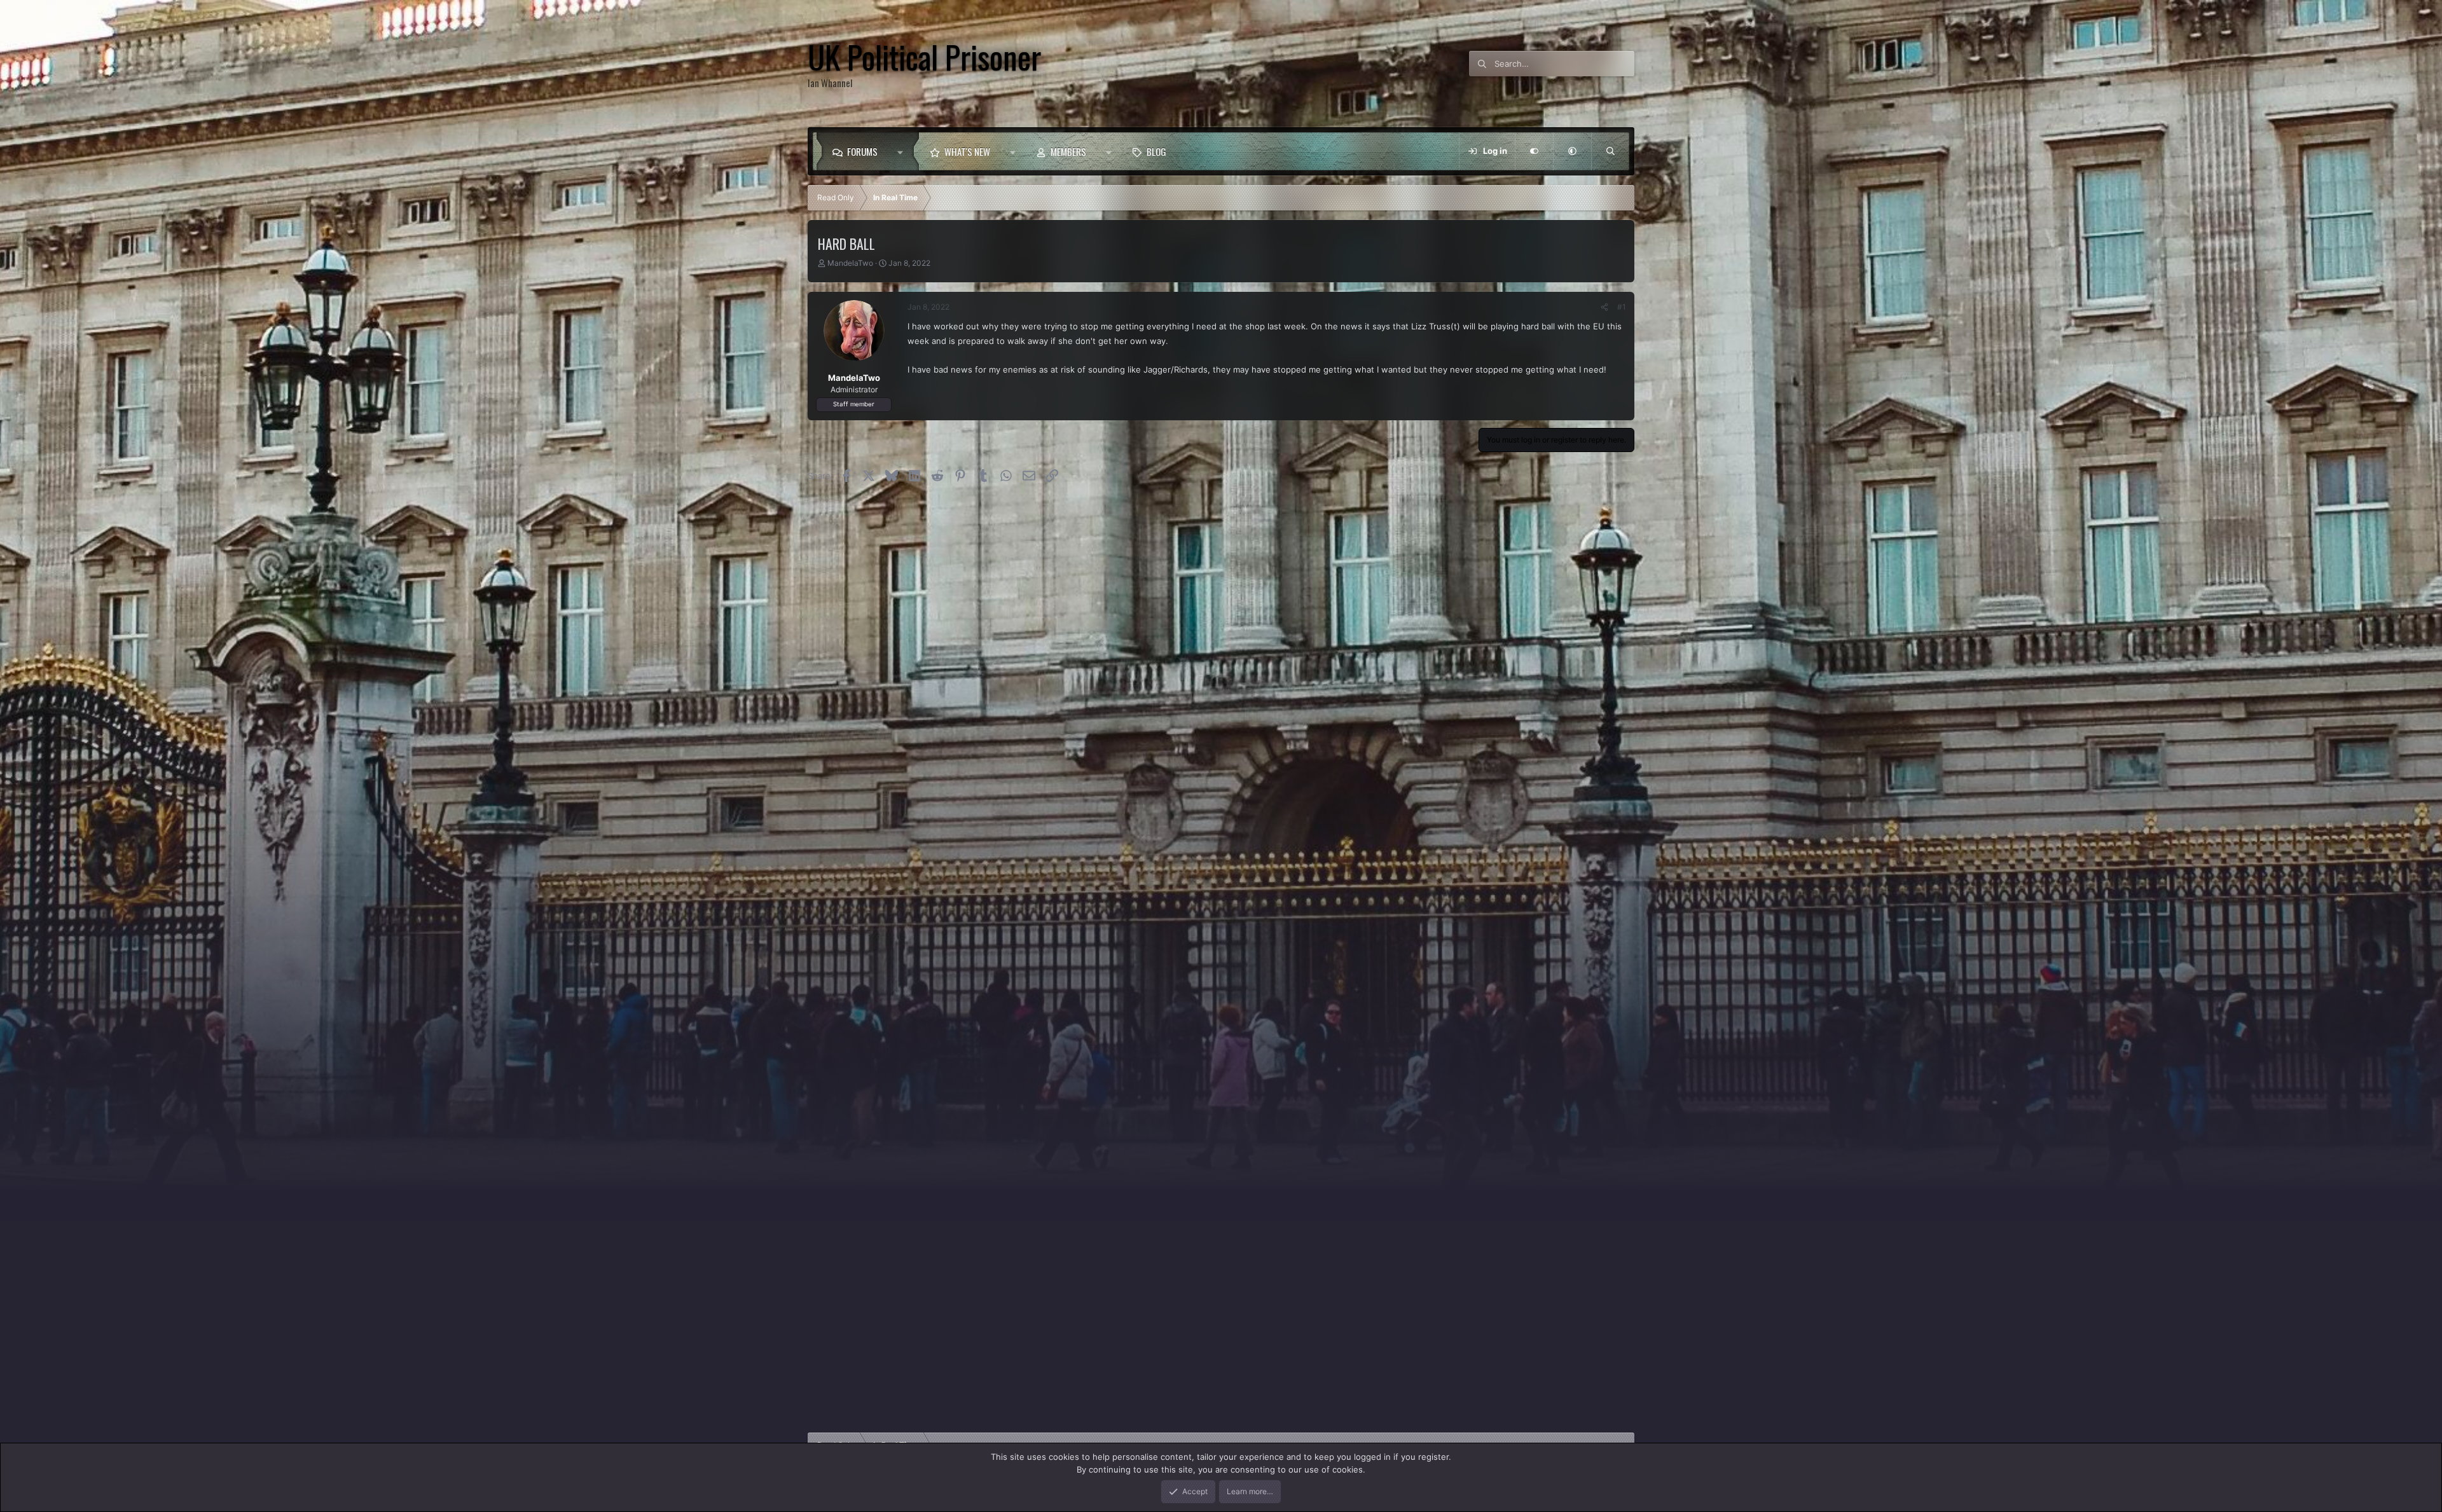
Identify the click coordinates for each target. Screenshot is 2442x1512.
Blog (1156, 151)
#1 (1622, 307)
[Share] (1604, 307)
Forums (862, 151)
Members (1068, 151)
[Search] (1610, 151)
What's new (967, 151)
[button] (903, 151)
